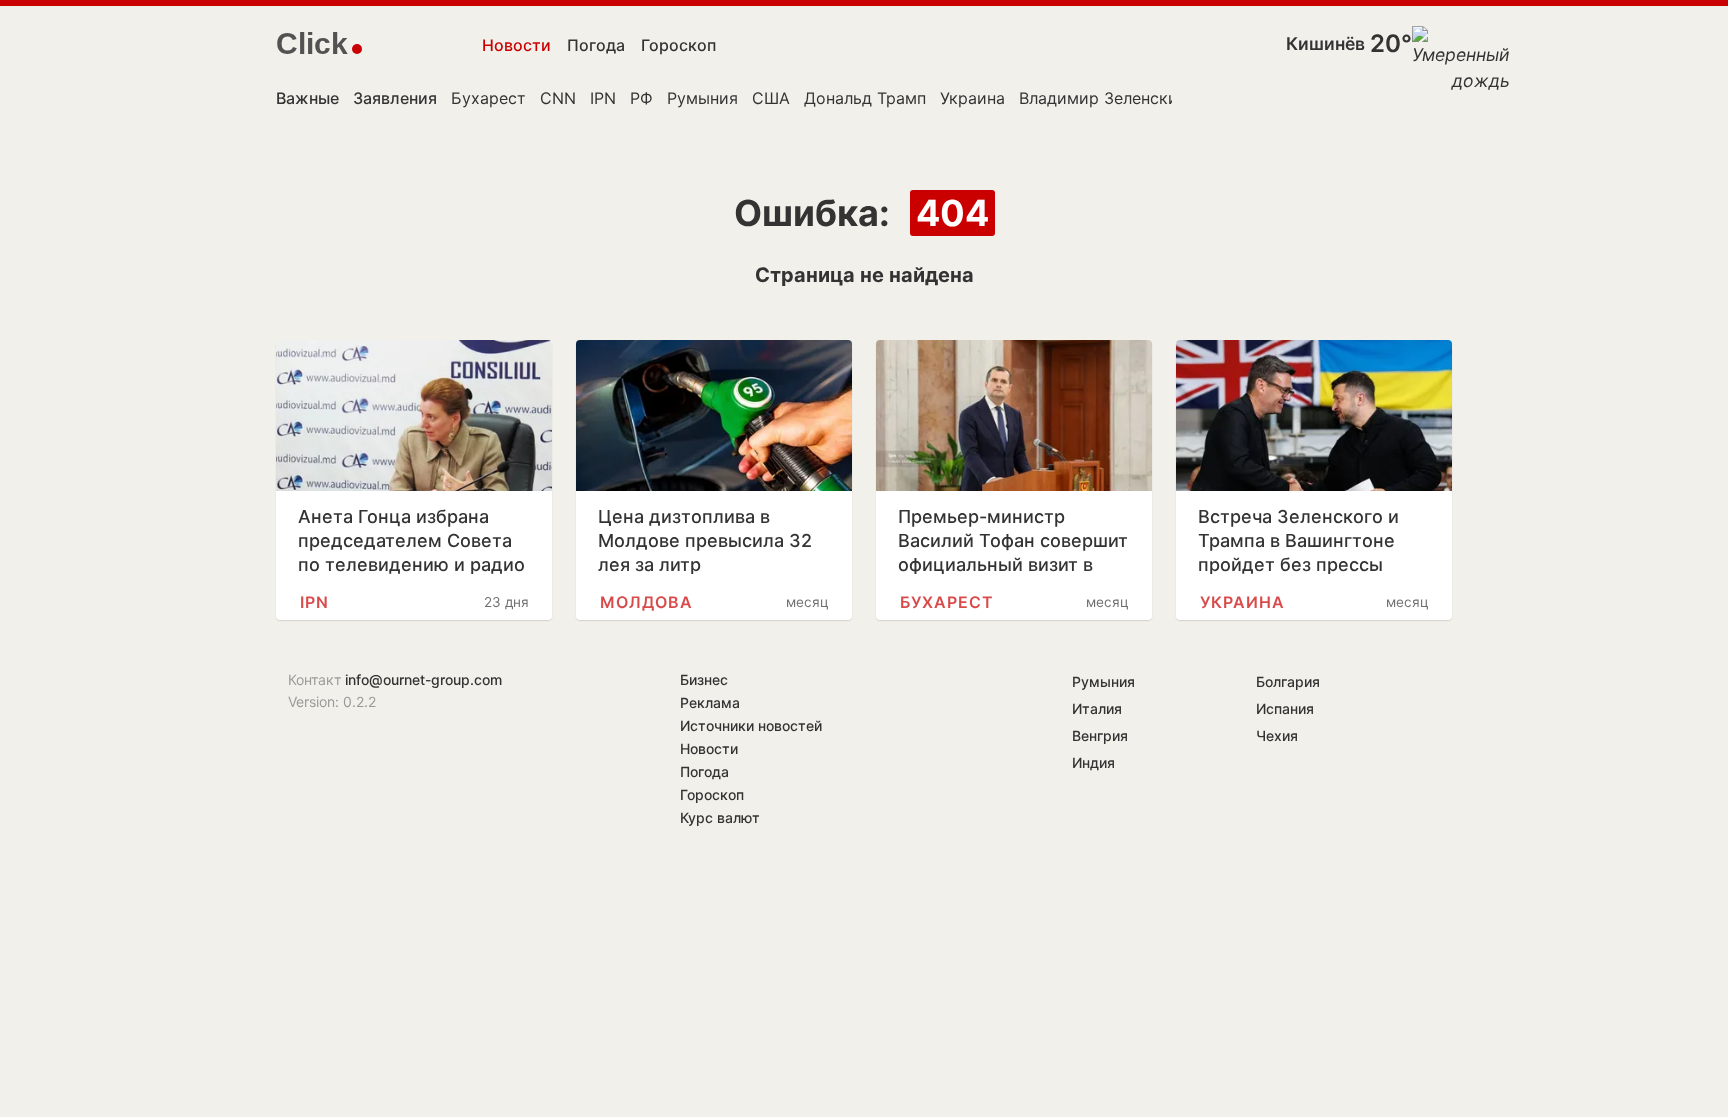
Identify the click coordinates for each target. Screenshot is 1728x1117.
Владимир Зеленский (1103, 98)
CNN (558, 98)
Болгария (1288, 681)
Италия (1097, 708)
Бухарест (488, 98)
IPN (603, 98)
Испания (1285, 708)
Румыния (702, 98)
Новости (516, 45)
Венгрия (1100, 735)
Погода (596, 45)
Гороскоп (678, 45)
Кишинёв (1325, 43)
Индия (1093, 762)
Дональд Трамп (865, 98)
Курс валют (720, 817)
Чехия (1277, 735)
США (771, 98)
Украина (972, 98)
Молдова (646, 602)
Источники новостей (751, 725)
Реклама (710, 702)
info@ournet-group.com (423, 679)
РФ (641, 98)
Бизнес (704, 679)
